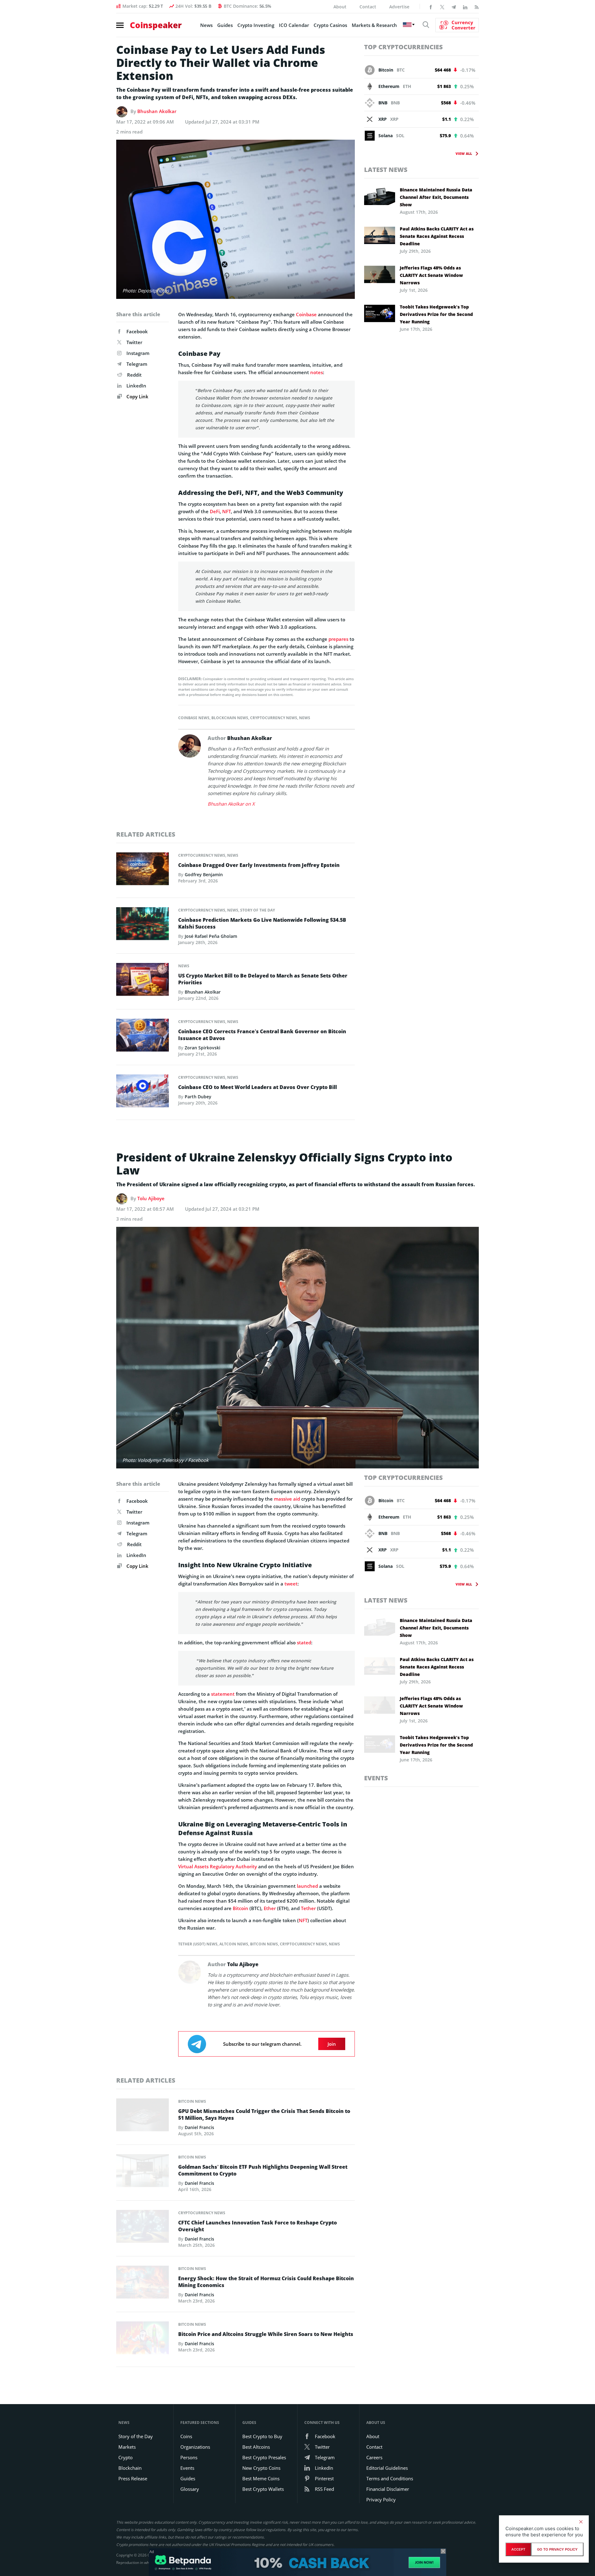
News (206, 25)
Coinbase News (194, 718)
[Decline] (581, 2522)
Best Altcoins (256, 2447)
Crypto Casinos (330, 25)
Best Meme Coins (261, 2478)
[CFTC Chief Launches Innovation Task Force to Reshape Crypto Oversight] (143, 2228)
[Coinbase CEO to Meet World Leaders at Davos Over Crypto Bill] (143, 1092)
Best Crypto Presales (264, 2457)
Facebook (137, 331)
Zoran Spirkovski (203, 1048)
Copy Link (137, 396)
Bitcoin (240, 1908)
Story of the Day (258, 910)
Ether (270, 1908)
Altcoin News (234, 1944)
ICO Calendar (294, 25)
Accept (518, 2549)
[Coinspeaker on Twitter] (442, 7)
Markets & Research (374, 25)
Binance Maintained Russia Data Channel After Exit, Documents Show (436, 197)
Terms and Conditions (390, 2478)
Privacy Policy (381, 2499)
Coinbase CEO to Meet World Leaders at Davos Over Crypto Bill (258, 1087)
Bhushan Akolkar (157, 111)
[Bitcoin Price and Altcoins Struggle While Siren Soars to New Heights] (143, 2340)
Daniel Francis (199, 2127)
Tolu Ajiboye (151, 1198)
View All (464, 153)
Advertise (399, 7)
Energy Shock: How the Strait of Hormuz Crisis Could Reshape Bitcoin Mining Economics (266, 2282)
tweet (290, 1584)
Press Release (133, 2478)
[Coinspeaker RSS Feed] (477, 7)
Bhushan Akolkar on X (231, 804)
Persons (189, 2457)
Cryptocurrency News (274, 718)
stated (303, 1642)
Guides (225, 25)
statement (222, 1694)
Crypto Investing (256, 25)
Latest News (386, 170)
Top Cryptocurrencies (403, 47)
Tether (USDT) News (198, 1944)
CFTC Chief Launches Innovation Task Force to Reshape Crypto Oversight (258, 2226)
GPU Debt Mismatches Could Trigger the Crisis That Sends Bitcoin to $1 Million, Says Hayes (264, 2115)
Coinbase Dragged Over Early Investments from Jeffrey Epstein (259, 865)
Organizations (195, 2447)
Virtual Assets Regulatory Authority (218, 1866)
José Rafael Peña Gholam (211, 936)
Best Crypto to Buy (262, 2436)
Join (332, 2044)
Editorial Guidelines (387, 2468)
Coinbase (306, 314)
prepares (338, 639)
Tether (308, 1908)
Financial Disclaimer (388, 2489)
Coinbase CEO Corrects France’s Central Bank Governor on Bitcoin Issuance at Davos (262, 1035)
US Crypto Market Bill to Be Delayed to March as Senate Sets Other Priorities (263, 979)
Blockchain (130, 2468)
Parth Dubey (198, 1097)
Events (376, 1778)
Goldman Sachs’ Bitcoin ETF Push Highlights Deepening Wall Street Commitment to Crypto (263, 2170)
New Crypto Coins (261, 2468)
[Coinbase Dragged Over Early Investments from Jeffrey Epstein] (143, 870)
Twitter (134, 342)
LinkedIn (136, 386)
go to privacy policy (557, 2549)
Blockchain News (230, 718)
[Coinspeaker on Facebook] (431, 7)
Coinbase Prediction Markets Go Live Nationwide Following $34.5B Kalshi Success (262, 923)
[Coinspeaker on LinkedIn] (465, 7)
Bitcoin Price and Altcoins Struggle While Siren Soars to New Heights (266, 2334)
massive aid (287, 1499)
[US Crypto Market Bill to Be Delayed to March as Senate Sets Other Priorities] (143, 981)
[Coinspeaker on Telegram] (454, 7)
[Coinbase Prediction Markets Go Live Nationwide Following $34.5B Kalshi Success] (143, 925)
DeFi (215, 511)
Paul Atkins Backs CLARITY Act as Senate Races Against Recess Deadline (437, 236)
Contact (368, 7)
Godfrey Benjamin (204, 875)
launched (307, 1886)
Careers (374, 2457)
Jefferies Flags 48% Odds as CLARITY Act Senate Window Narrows (431, 275)
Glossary (190, 2489)
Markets (127, 2447)
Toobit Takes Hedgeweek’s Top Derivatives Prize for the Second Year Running (436, 314)
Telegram (137, 364)
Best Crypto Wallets (263, 2489)
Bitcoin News (264, 1944)
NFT (227, 511)
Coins (186, 2436)
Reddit (134, 375)
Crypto (126, 2457)
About (340, 7)
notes (317, 372)
